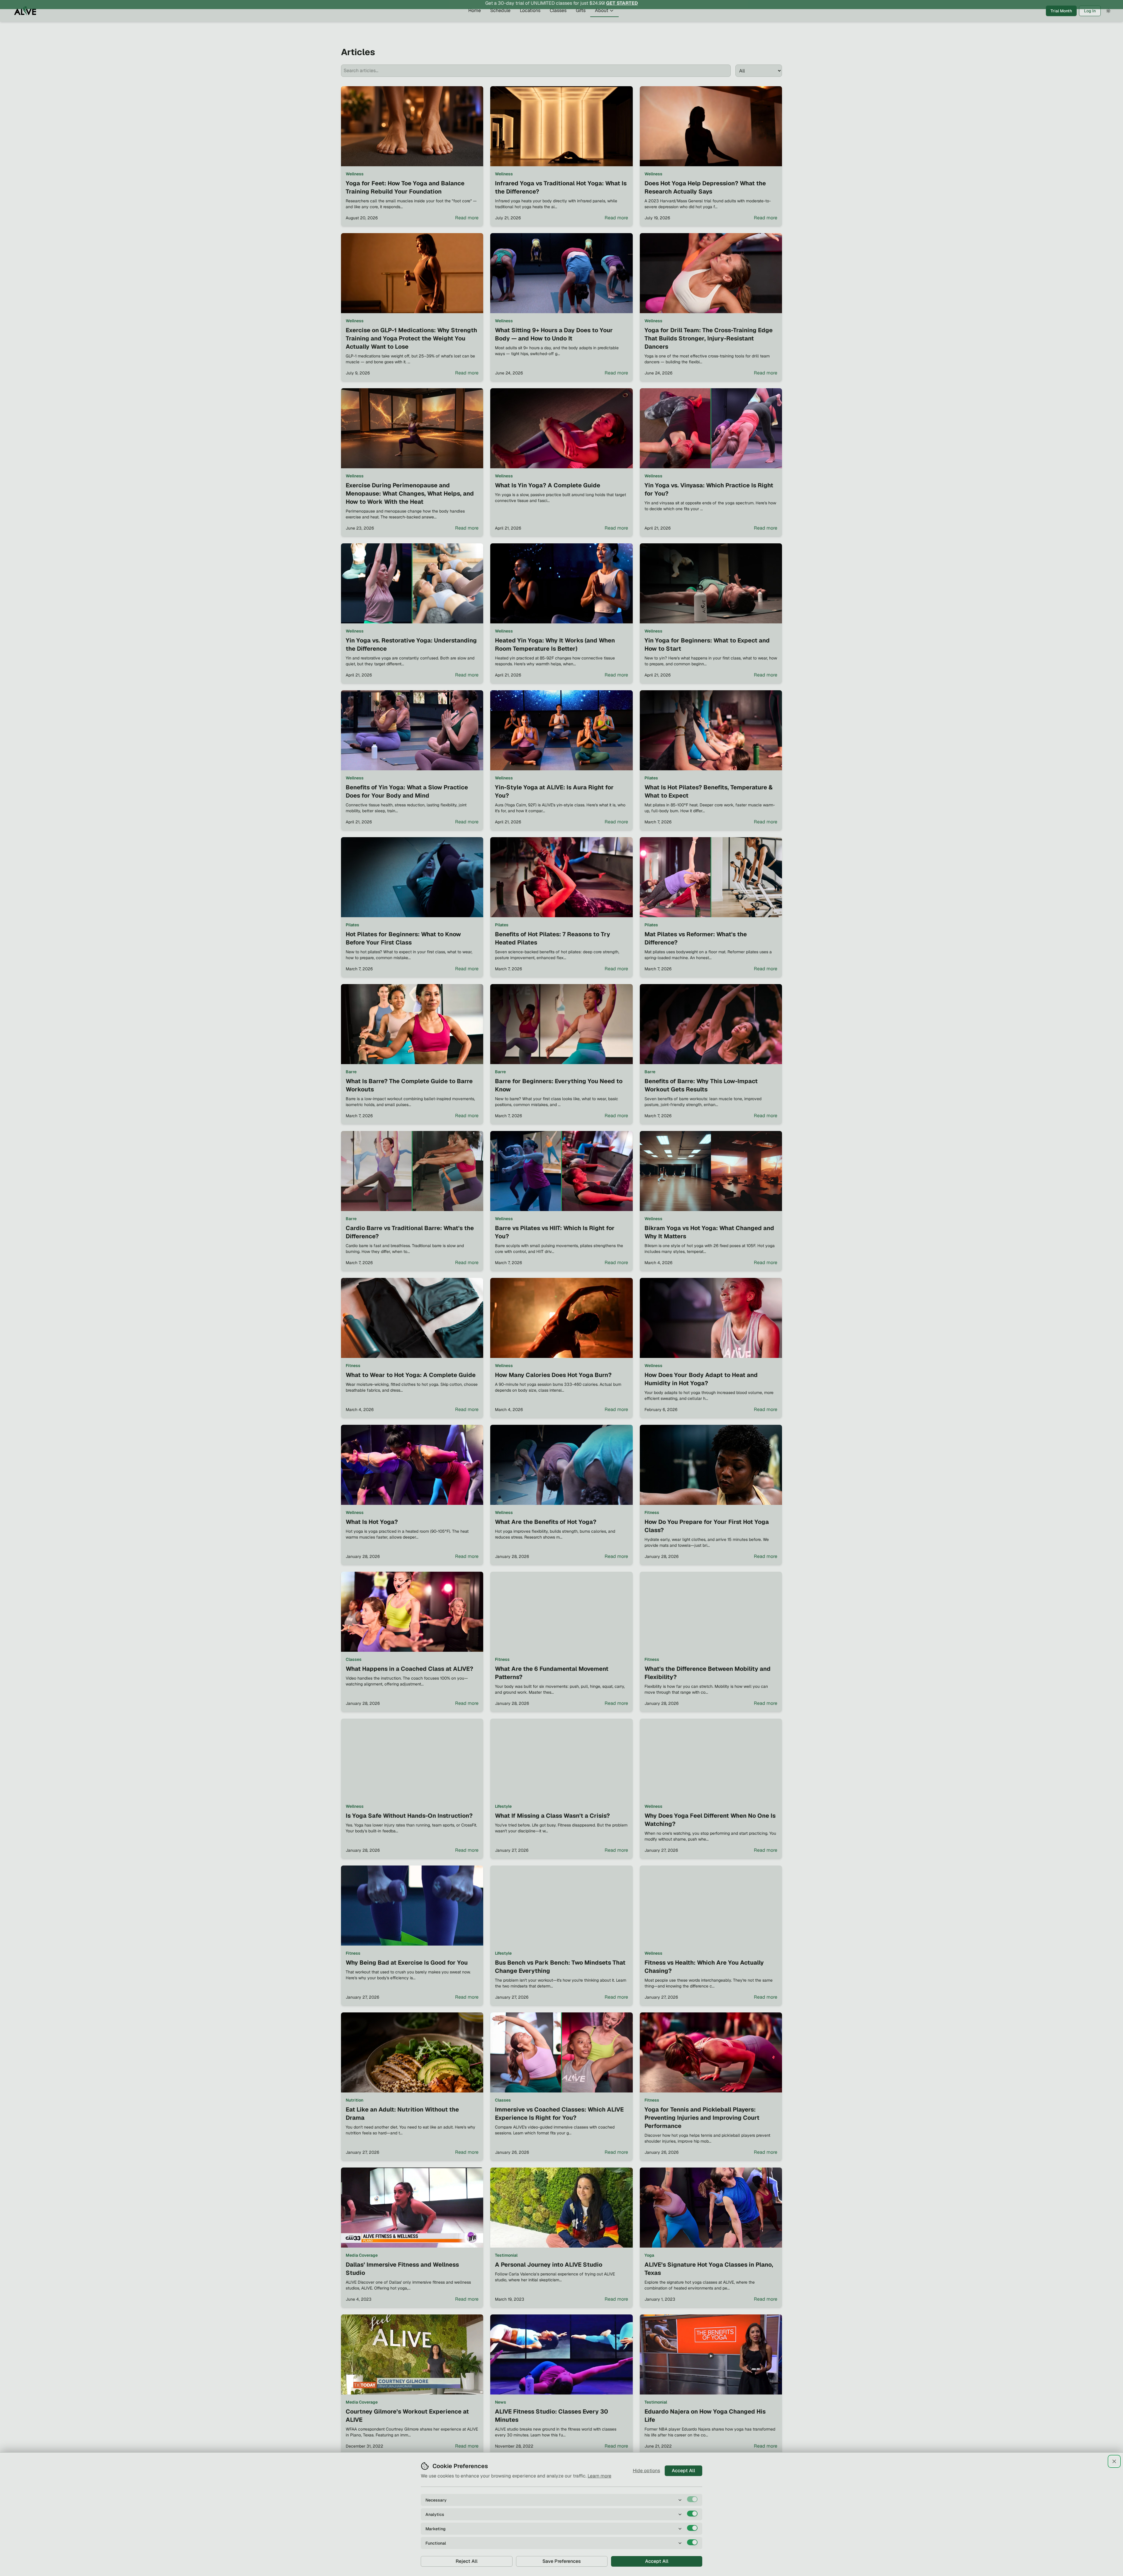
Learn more (599, 2476)
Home (475, 22)
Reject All (467, 2561)
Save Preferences (562, 2561)
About (602, 22)
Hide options (646, 2471)
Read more (467, 218)
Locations (530, 22)
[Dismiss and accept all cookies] (1114, 2461)
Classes (558, 22)
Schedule (500, 22)
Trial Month (1061, 23)
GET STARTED (622, 6)
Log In (1090, 23)
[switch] (692, 2499)
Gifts (581, 22)
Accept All (683, 2471)
